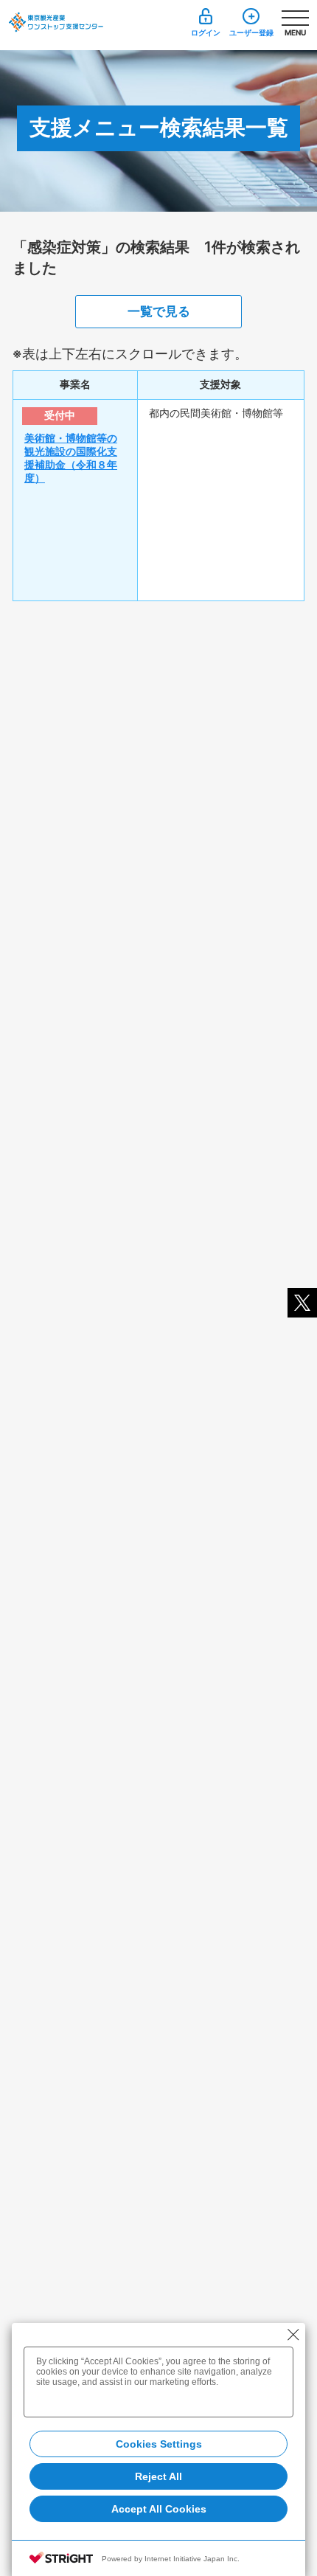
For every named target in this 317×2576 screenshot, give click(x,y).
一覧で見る (159, 311)
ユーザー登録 (251, 32)
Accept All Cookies (159, 2509)
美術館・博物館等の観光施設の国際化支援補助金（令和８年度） (71, 458)
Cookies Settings (159, 2444)
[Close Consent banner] (293, 2335)
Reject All (158, 2476)
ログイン (206, 32)
